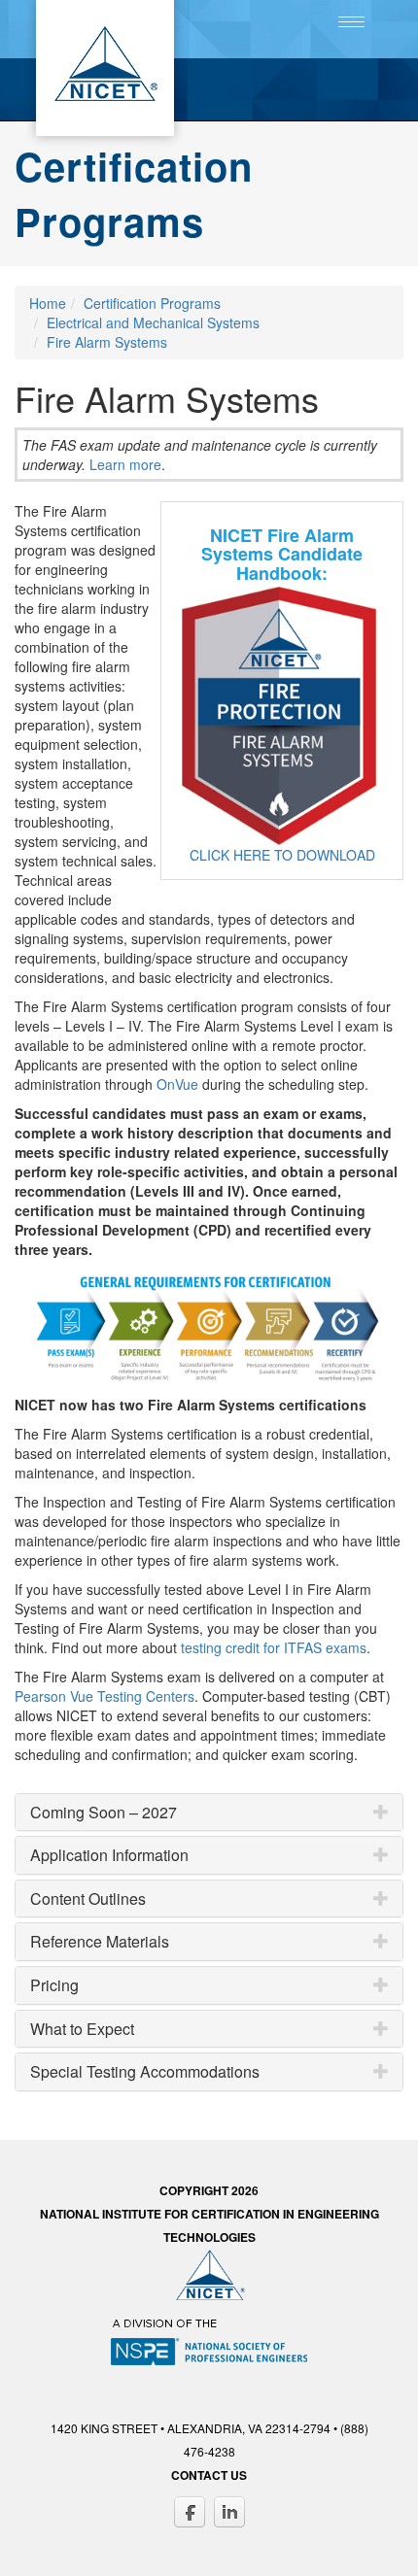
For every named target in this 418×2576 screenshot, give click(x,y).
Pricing (54, 1985)
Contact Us (209, 2475)
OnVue (177, 1084)
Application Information (109, 1855)
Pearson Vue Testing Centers (104, 1696)
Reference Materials (100, 1942)
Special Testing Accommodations (145, 2072)
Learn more (125, 464)
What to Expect (82, 2029)
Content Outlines (88, 1899)
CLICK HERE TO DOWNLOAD (282, 855)
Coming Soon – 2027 (104, 1813)
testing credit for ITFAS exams (274, 1647)
